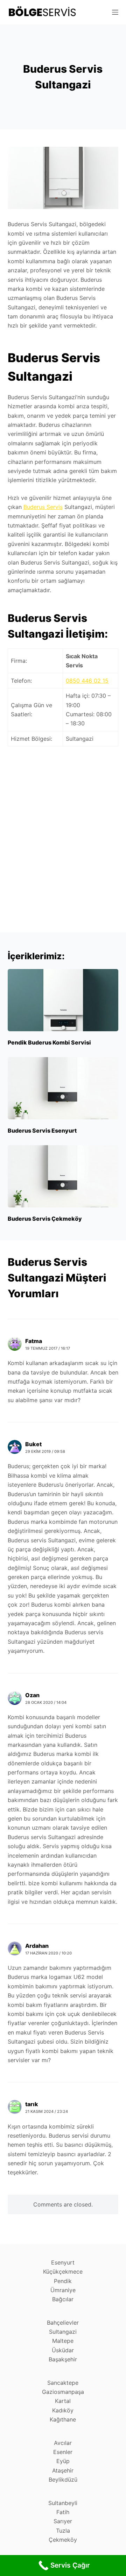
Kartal (63, 2401)
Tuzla (63, 2531)
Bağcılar (63, 2299)
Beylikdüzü (63, 2480)
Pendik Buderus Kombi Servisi (49, 1042)
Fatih (63, 2512)
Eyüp (63, 2461)
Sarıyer (63, 2521)
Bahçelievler (63, 2323)
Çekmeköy (63, 2540)
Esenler (63, 2452)
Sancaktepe (63, 2383)
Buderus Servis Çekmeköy (45, 1219)
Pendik (63, 2281)
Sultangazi (63, 2332)
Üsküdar (63, 2350)
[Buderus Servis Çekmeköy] (63, 1176)
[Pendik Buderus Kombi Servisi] (63, 1000)
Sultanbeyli (63, 2503)
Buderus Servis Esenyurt (42, 1131)
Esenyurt (63, 2262)
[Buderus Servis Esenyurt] (63, 1088)
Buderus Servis (43, 507)
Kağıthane (63, 2419)
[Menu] (115, 12)
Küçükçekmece (63, 2272)
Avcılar (63, 2443)
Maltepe (63, 2341)
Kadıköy (63, 2410)
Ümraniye (63, 2290)
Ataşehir (63, 2470)
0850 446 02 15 (87, 681)
